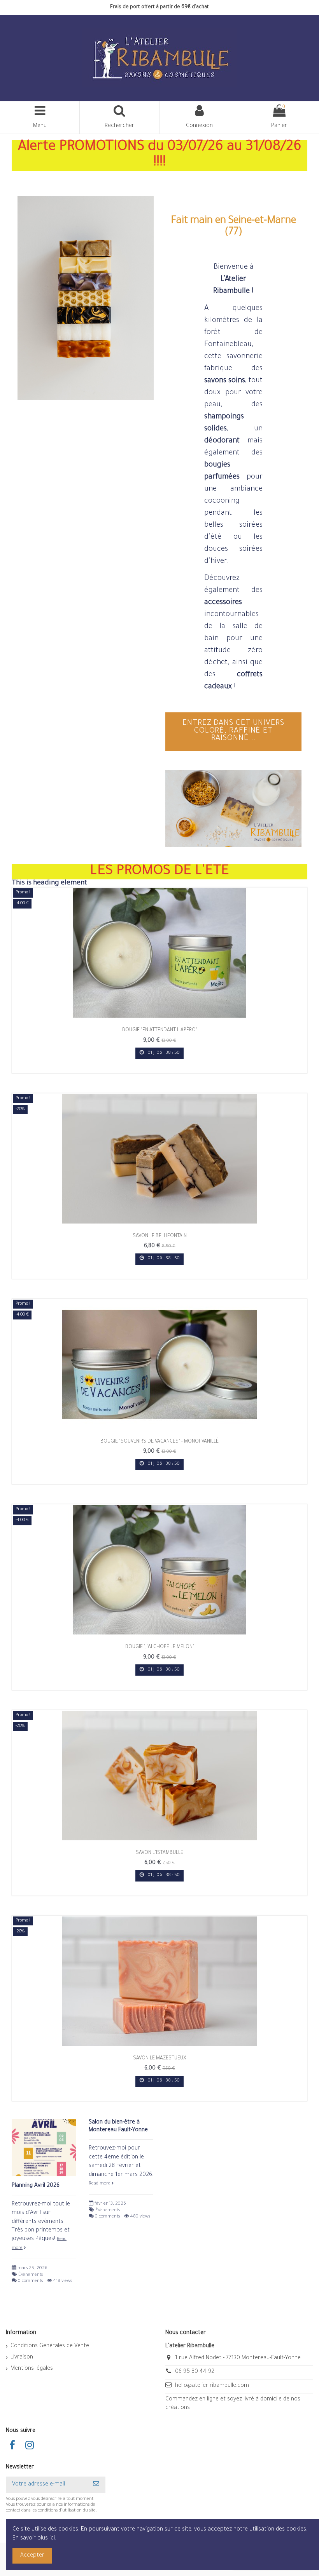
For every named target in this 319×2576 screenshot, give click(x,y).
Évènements (31, 2275)
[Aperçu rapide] (159, 1015)
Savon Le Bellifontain (160, 1236)
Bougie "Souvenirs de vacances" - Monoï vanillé (159, 1442)
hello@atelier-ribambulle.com (212, 2386)
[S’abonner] (96, 2485)
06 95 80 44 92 (195, 2372)
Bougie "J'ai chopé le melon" (160, 1647)
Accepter (32, 2556)
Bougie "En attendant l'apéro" (160, 1030)
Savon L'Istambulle (159, 1853)
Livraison (22, 2358)
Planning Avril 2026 (36, 2186)
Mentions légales (32, 2369)
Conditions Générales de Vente (50, 2346)
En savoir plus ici (34, 2539)
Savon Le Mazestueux (160, 2059)
